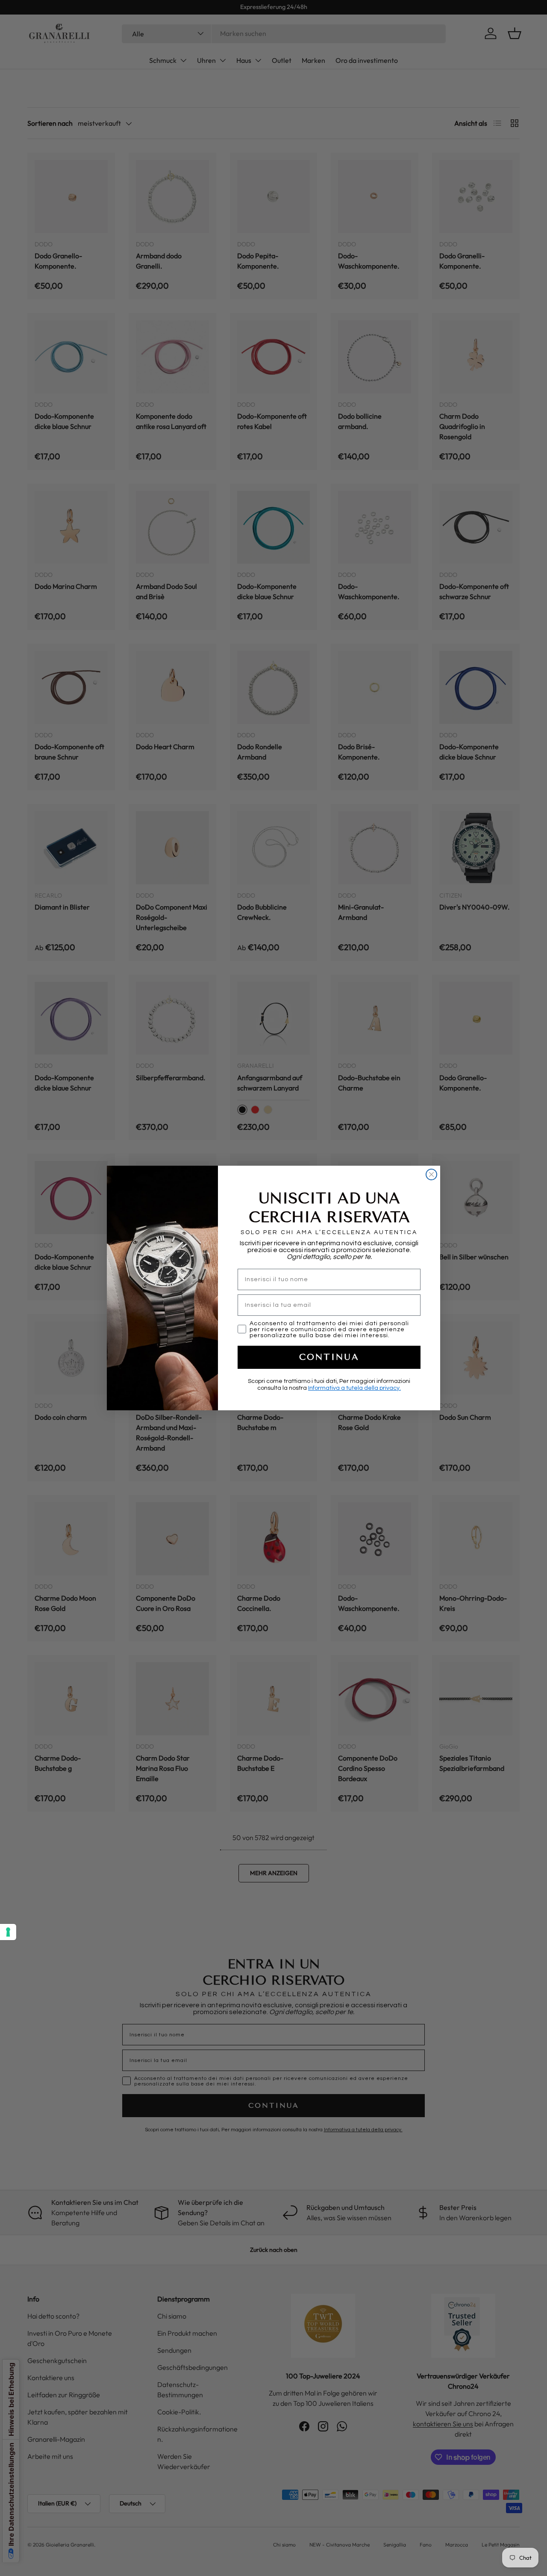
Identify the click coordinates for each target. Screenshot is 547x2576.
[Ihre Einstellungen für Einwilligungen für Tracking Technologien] (8, 1932)
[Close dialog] (431, 1174)
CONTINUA (329, 1357)
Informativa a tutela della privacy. (354, 1388)
